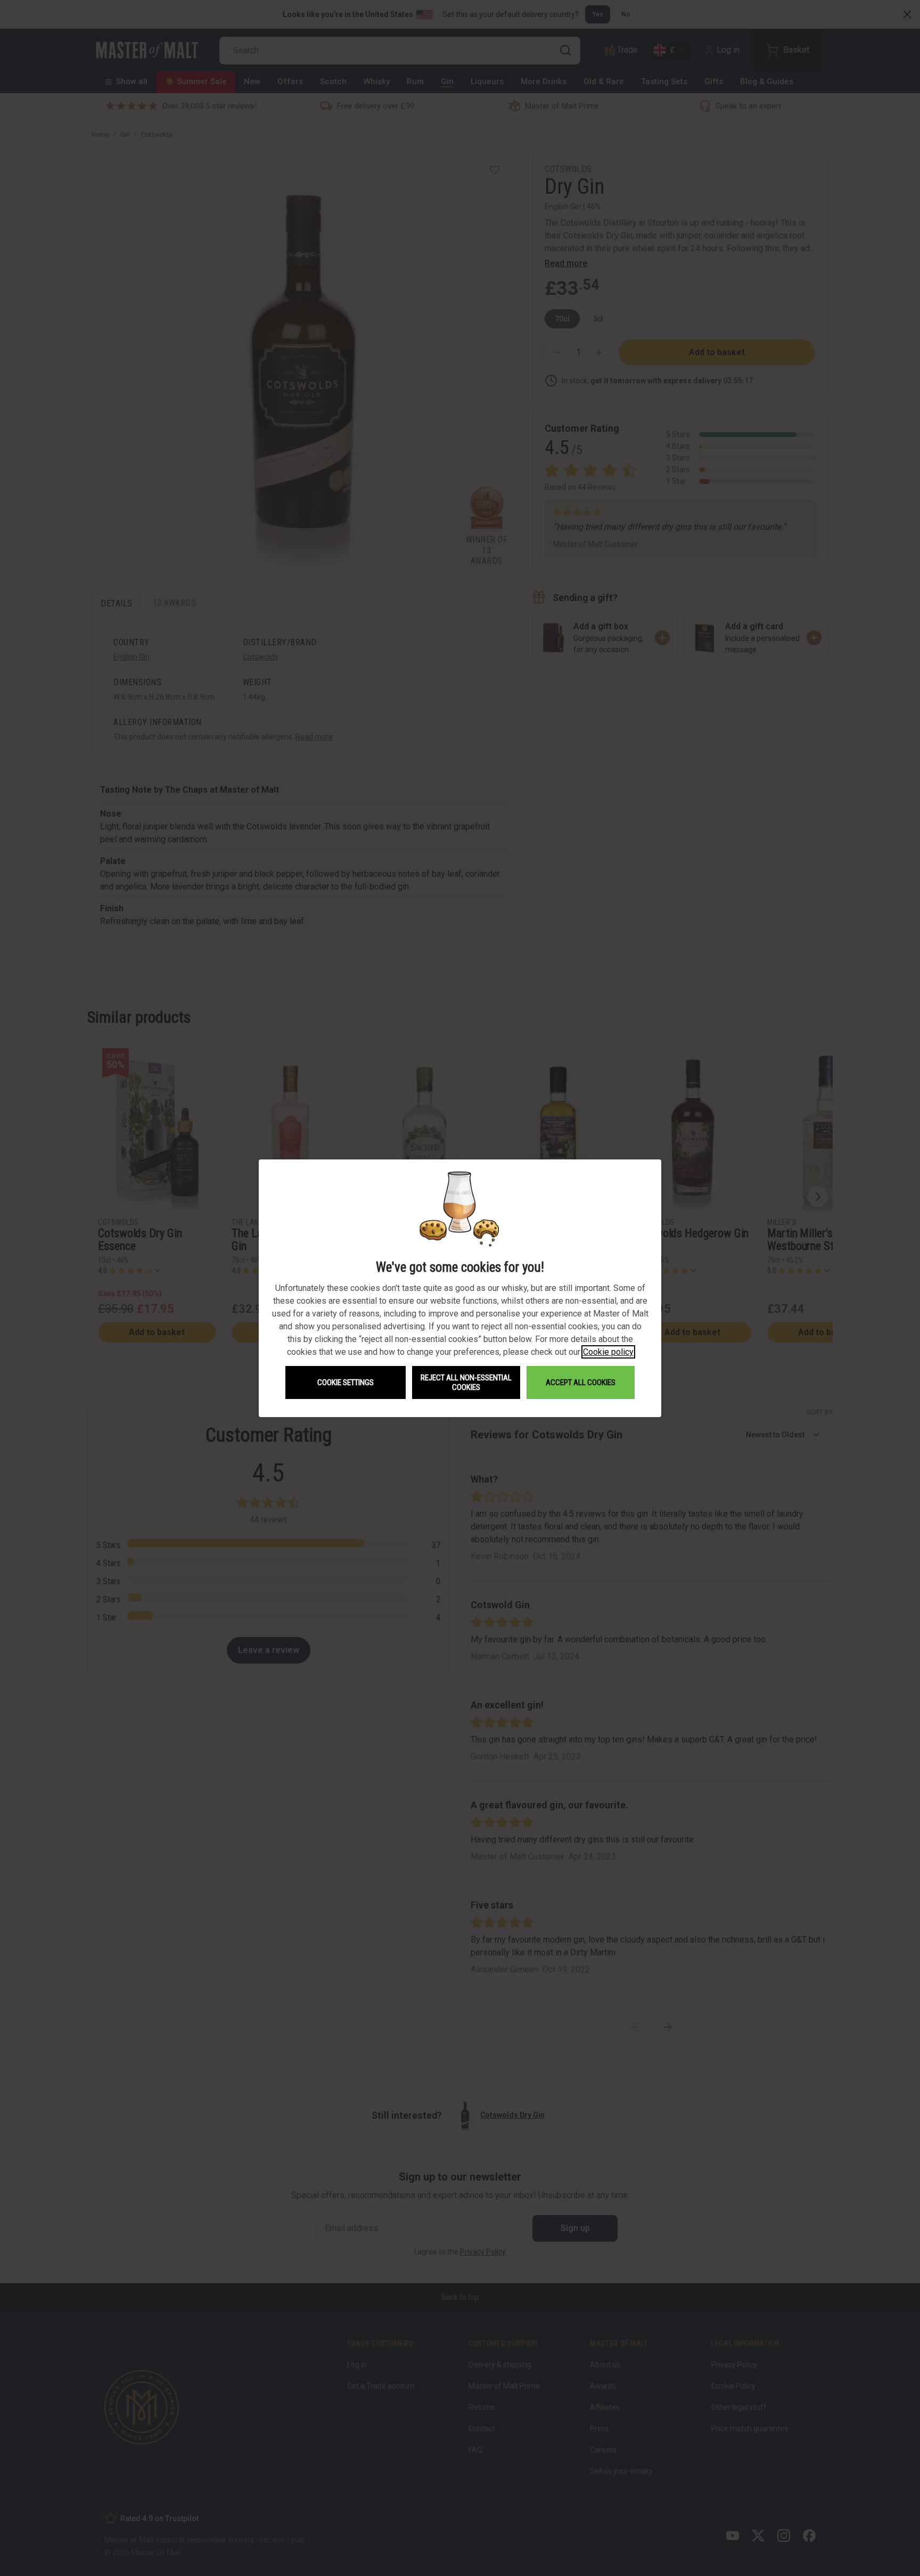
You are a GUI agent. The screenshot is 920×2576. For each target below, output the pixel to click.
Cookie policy (608, 1352)
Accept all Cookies (581, 1382)
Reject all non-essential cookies (466, 1382)
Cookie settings (346, 1382)
